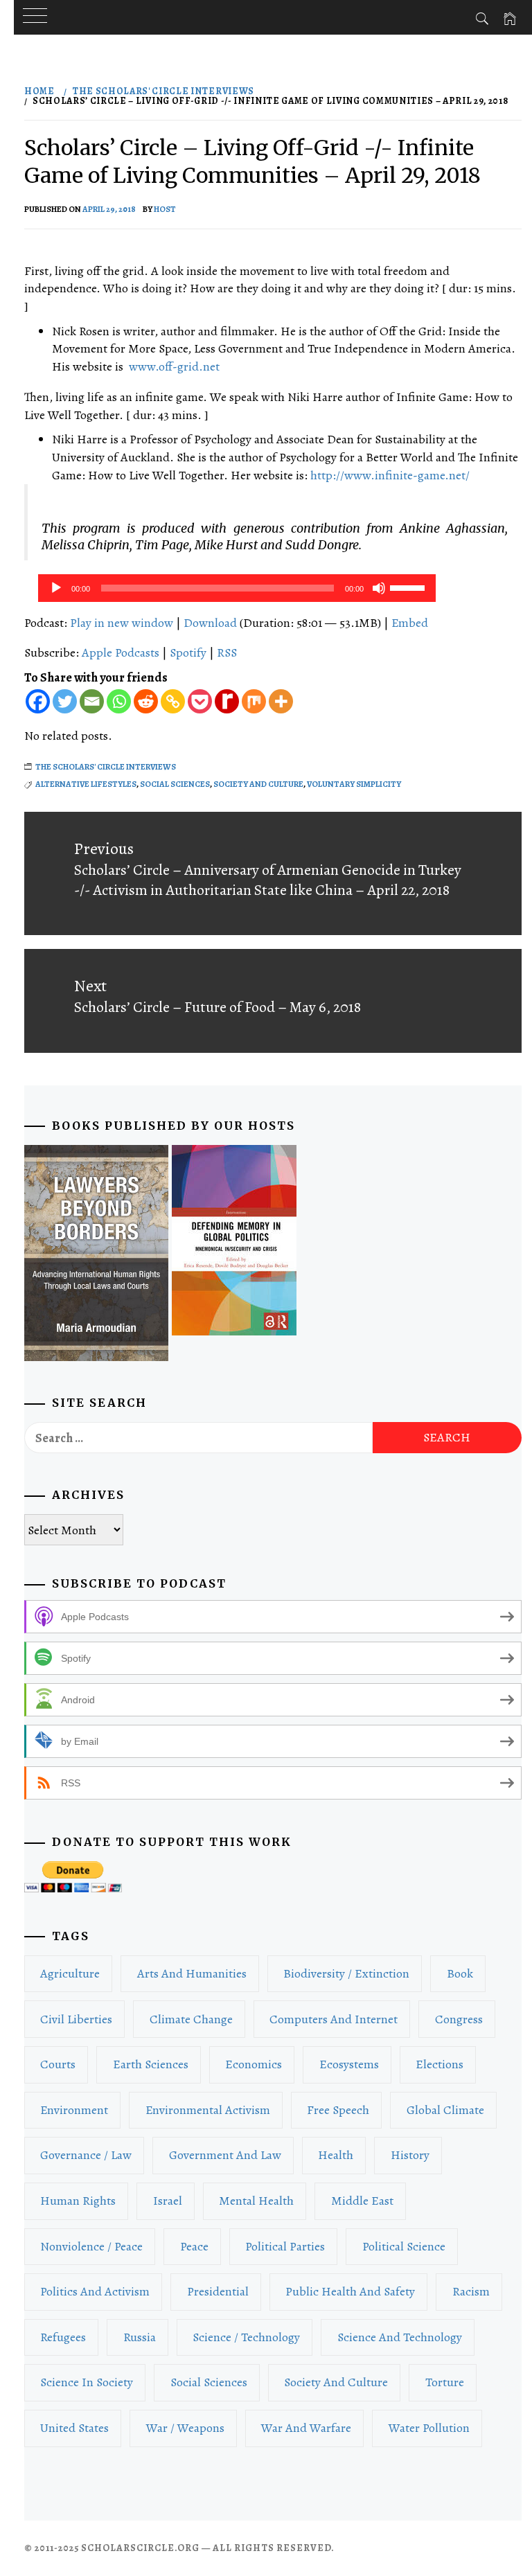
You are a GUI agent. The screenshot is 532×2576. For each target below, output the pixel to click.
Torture (445, 2382)
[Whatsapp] (119, 701)
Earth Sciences (151, 2064)
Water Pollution (429, 2428)
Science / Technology (246, 2337)
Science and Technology (400, 2337)
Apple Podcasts (121, 652)
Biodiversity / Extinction (346, 1973)
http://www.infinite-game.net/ (390, 475)
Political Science (404, 2246)
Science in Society (87, 2382)
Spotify (188, 652)
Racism (471, 2291)
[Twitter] (65, 701)
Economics (254, 2064)
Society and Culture (258, 784)
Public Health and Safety (350, 2291)
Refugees (63, 2337)
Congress (459, 2019)
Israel (168, 2201)
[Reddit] (146, 701)
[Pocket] (200, 701)
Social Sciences (175, 784)
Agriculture (70, 1973)
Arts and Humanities (192, 1973)
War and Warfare (306, 2428)
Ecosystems (349, 2064)
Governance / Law (86, 2155)
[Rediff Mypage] (227, 701)
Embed (410, 623)
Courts (58, 2064)
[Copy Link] (173, 701)
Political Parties (285, 2246)
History (410, 2155)
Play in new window (122, 623)
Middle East (362, 2201)
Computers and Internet (334, 2019)
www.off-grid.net (174, 366)
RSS (227, 652)
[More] (281, 701)
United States (74, 2428)
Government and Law (225, 2155)
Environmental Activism (208, 2110)
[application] (237, 588)
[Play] (56, 588)
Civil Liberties (76, 2019)
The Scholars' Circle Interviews (106, 767)
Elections (440, 2064)
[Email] (92, 701)
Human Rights (78, 2201)
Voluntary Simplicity (354, 784)
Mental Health (256, 2201)
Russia (140, 2337)
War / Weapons (185, 2428)
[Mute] (379, 588)
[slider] (409, 587)
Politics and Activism (95, 2291)
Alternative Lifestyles (86, 784)
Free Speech (338, 2110)
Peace (194, 2246)
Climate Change (191, 2019)
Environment (74, 2110)
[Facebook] (38, 701)
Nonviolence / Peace (91, 2246)
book (460, 1973)
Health (336, 2155)
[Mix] (254, 701)
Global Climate (445, 2110)
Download (210, 623)
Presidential (218, 2291)
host (165, 209)
